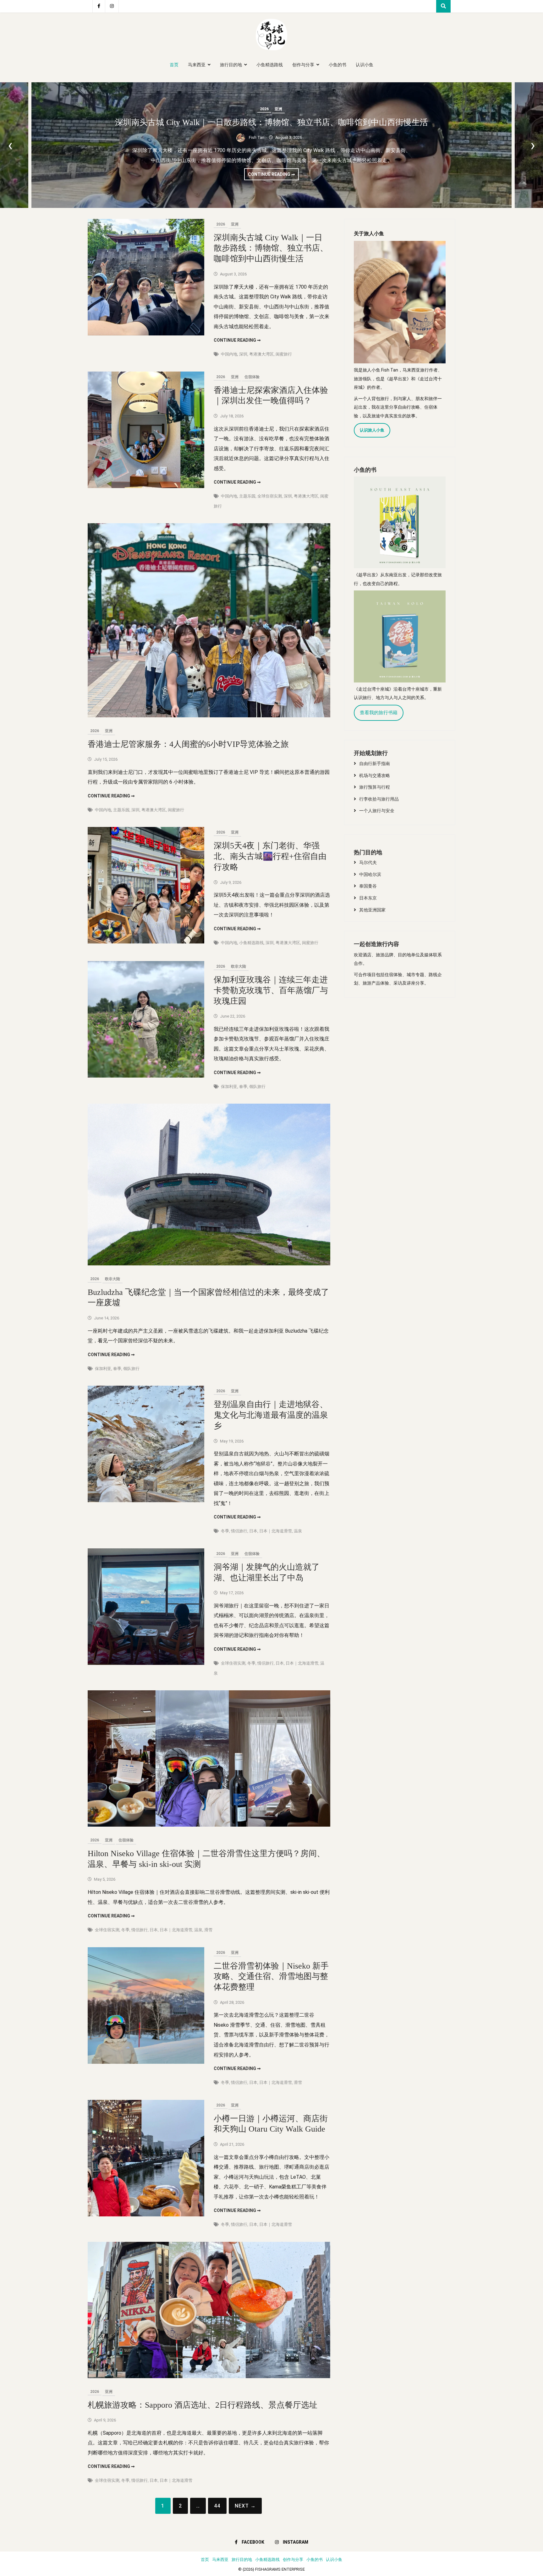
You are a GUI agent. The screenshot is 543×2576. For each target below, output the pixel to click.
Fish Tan (257, 137)
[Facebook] (99, 6)
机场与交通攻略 (375, 775)
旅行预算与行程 (375, 787)
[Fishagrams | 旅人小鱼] (271, 49)
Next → (245, 2506)
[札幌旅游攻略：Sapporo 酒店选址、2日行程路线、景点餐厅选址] (209, 2376)
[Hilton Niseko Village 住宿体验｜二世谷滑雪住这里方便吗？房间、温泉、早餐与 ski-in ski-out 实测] (209, 1825)
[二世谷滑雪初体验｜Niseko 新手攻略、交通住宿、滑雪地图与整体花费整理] (146, 2062)
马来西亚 (197, 65)
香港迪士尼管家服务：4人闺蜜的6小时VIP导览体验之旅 (188, 744)
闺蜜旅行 (284, 354)
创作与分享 (303, 65)
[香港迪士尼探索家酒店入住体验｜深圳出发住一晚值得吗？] (146, 486)
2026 (264, 109)
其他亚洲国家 (372, 910)
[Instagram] (112, 6)
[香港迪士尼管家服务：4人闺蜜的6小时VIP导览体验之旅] (209, 716)
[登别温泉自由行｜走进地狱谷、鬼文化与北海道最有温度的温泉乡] (146, 1500)
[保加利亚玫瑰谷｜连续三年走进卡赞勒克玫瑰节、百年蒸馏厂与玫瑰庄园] (146, 1076)
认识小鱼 (365, 65)
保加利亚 (229, 1087)
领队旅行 (257, 1087)
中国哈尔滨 (370, 874)
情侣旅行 (239, 1531)
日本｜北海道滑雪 (276, 1531)
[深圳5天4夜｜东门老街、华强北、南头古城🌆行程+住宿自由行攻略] (146, 942)
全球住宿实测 (270, 496)
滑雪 (208, 1930)
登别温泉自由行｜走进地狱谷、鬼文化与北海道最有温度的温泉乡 (271, 1415)
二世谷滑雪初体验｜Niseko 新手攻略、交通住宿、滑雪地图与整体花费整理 (271, 1977)
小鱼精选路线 (270, 65)
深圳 (243, 354)
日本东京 (368, 898)
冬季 (225, 1531)
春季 (243, 1087)
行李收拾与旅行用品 (379, 799)
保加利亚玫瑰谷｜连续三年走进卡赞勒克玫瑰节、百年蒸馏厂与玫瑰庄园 (271, 990)
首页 (174, 65)
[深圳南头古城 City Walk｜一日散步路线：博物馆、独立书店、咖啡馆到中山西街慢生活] (146, 334)
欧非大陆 (239, 966)
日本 (253, 1531)
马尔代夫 (368, 862)
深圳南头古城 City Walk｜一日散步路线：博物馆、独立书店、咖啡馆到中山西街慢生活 (271, 122)
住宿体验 (252, 377)
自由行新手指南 (375, 764)
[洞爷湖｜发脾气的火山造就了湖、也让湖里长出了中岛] (146, 1663)
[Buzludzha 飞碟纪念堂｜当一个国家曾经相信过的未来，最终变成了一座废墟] (209, 1264)
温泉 (298, 1531)
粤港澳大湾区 (261, 354)
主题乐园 (247, 496)
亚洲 (278, 109)
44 (217, 2506)
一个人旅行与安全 (377, 811)
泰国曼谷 (368, 886)
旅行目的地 (231, 65)
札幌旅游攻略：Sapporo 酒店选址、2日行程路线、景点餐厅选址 (203, 2405)
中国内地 (229, 354)
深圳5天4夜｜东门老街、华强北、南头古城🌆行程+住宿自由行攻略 (270, 856)
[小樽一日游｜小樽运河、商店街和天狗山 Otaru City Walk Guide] (146, 2215)
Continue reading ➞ (273, 176)
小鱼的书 (337, 65)
